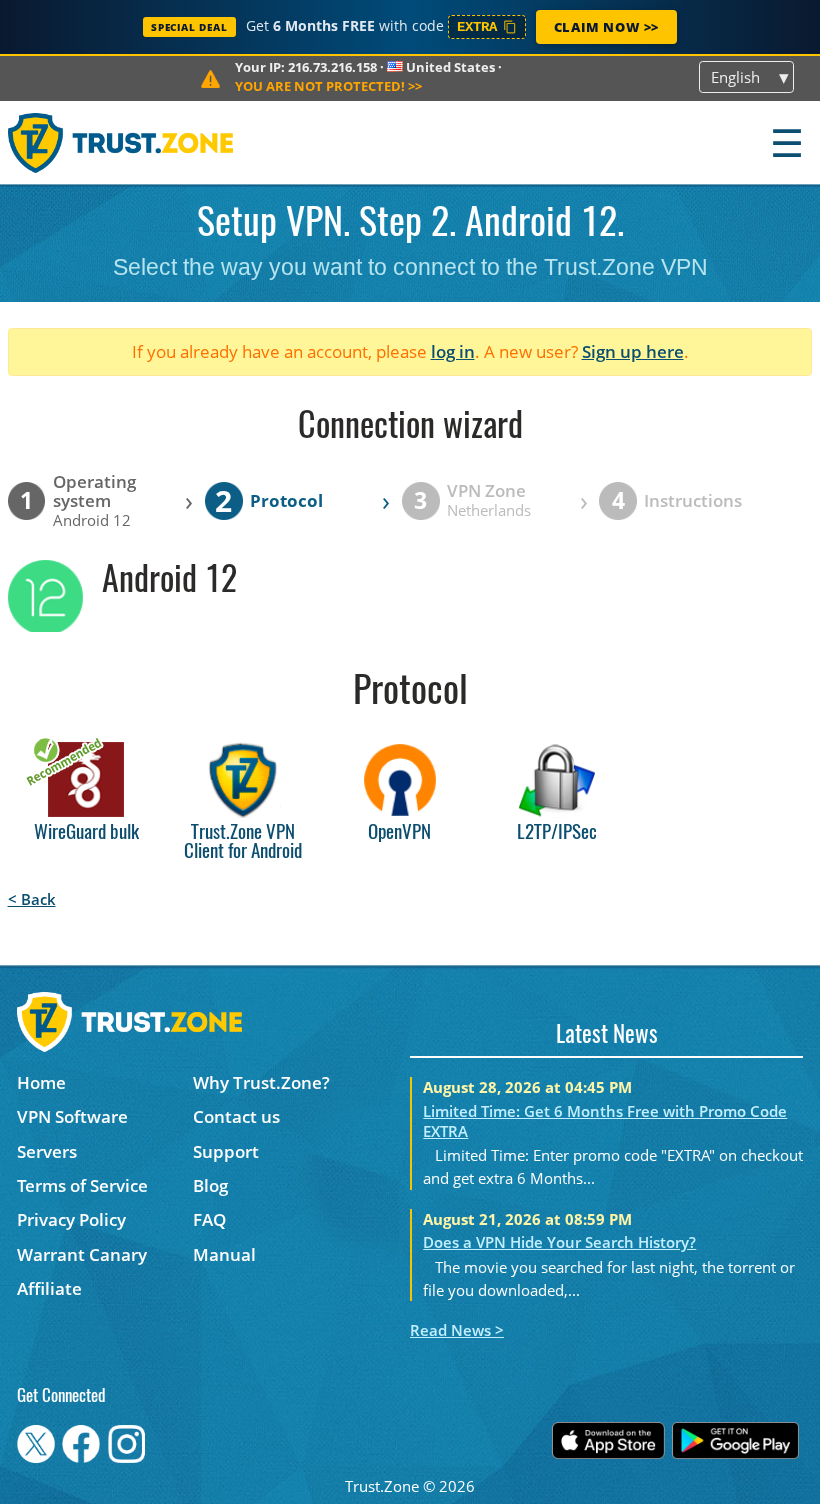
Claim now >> (606, 27)
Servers (47, 1151)
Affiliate (49, 1288)
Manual (224, 1254)
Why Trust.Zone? (261, 1082)
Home (41, 1082)
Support (226, 1151)
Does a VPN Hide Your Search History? (559, 1242)
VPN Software (72, 1116)
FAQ (209, 1219)
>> (328, 86)
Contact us (236, 1116)
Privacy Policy (71, 1219)
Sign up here (633, 351)
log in (453, 351)
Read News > (457, 1330)
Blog (210, 1185)
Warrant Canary (82, 1254)
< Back (32, 899)
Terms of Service (82, 1185)
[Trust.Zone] (121, 142)
